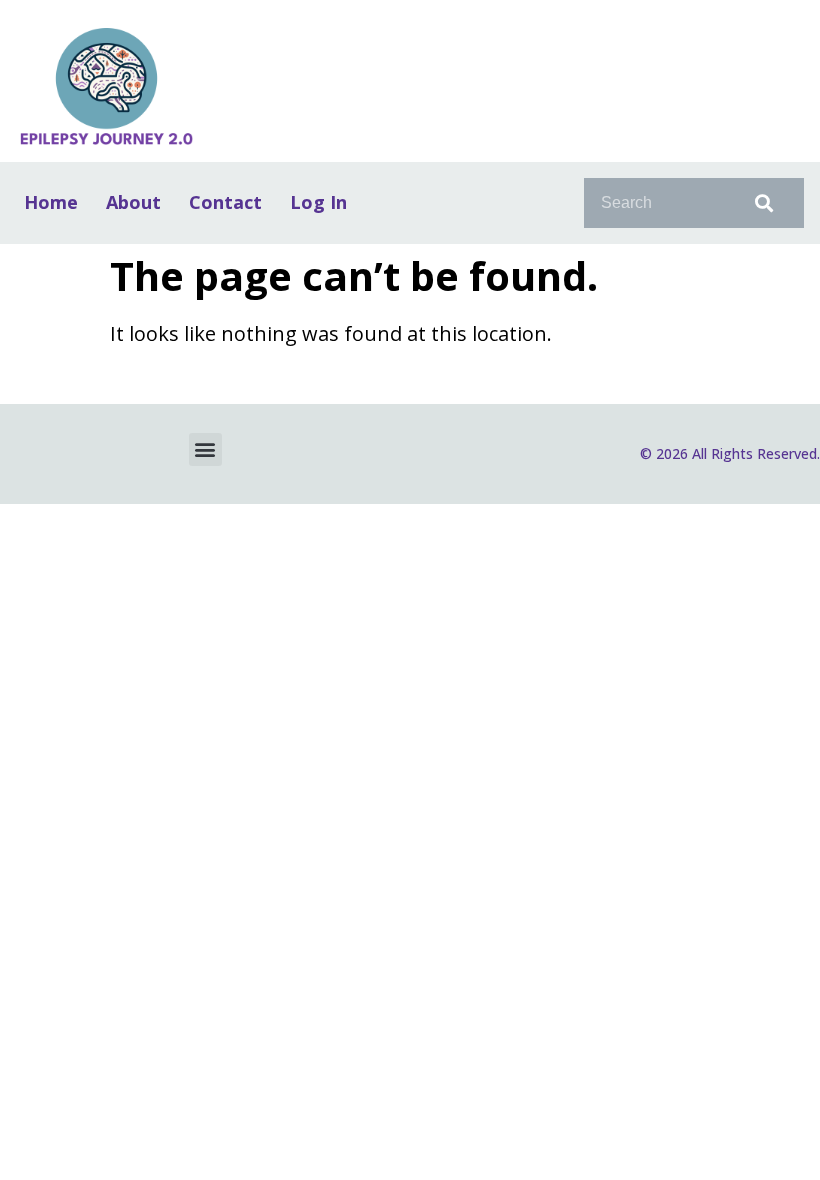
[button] (205, 449)
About (133, 202)
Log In (318, 202)
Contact (225, 202)
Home (51, 202)
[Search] (759, 203)
